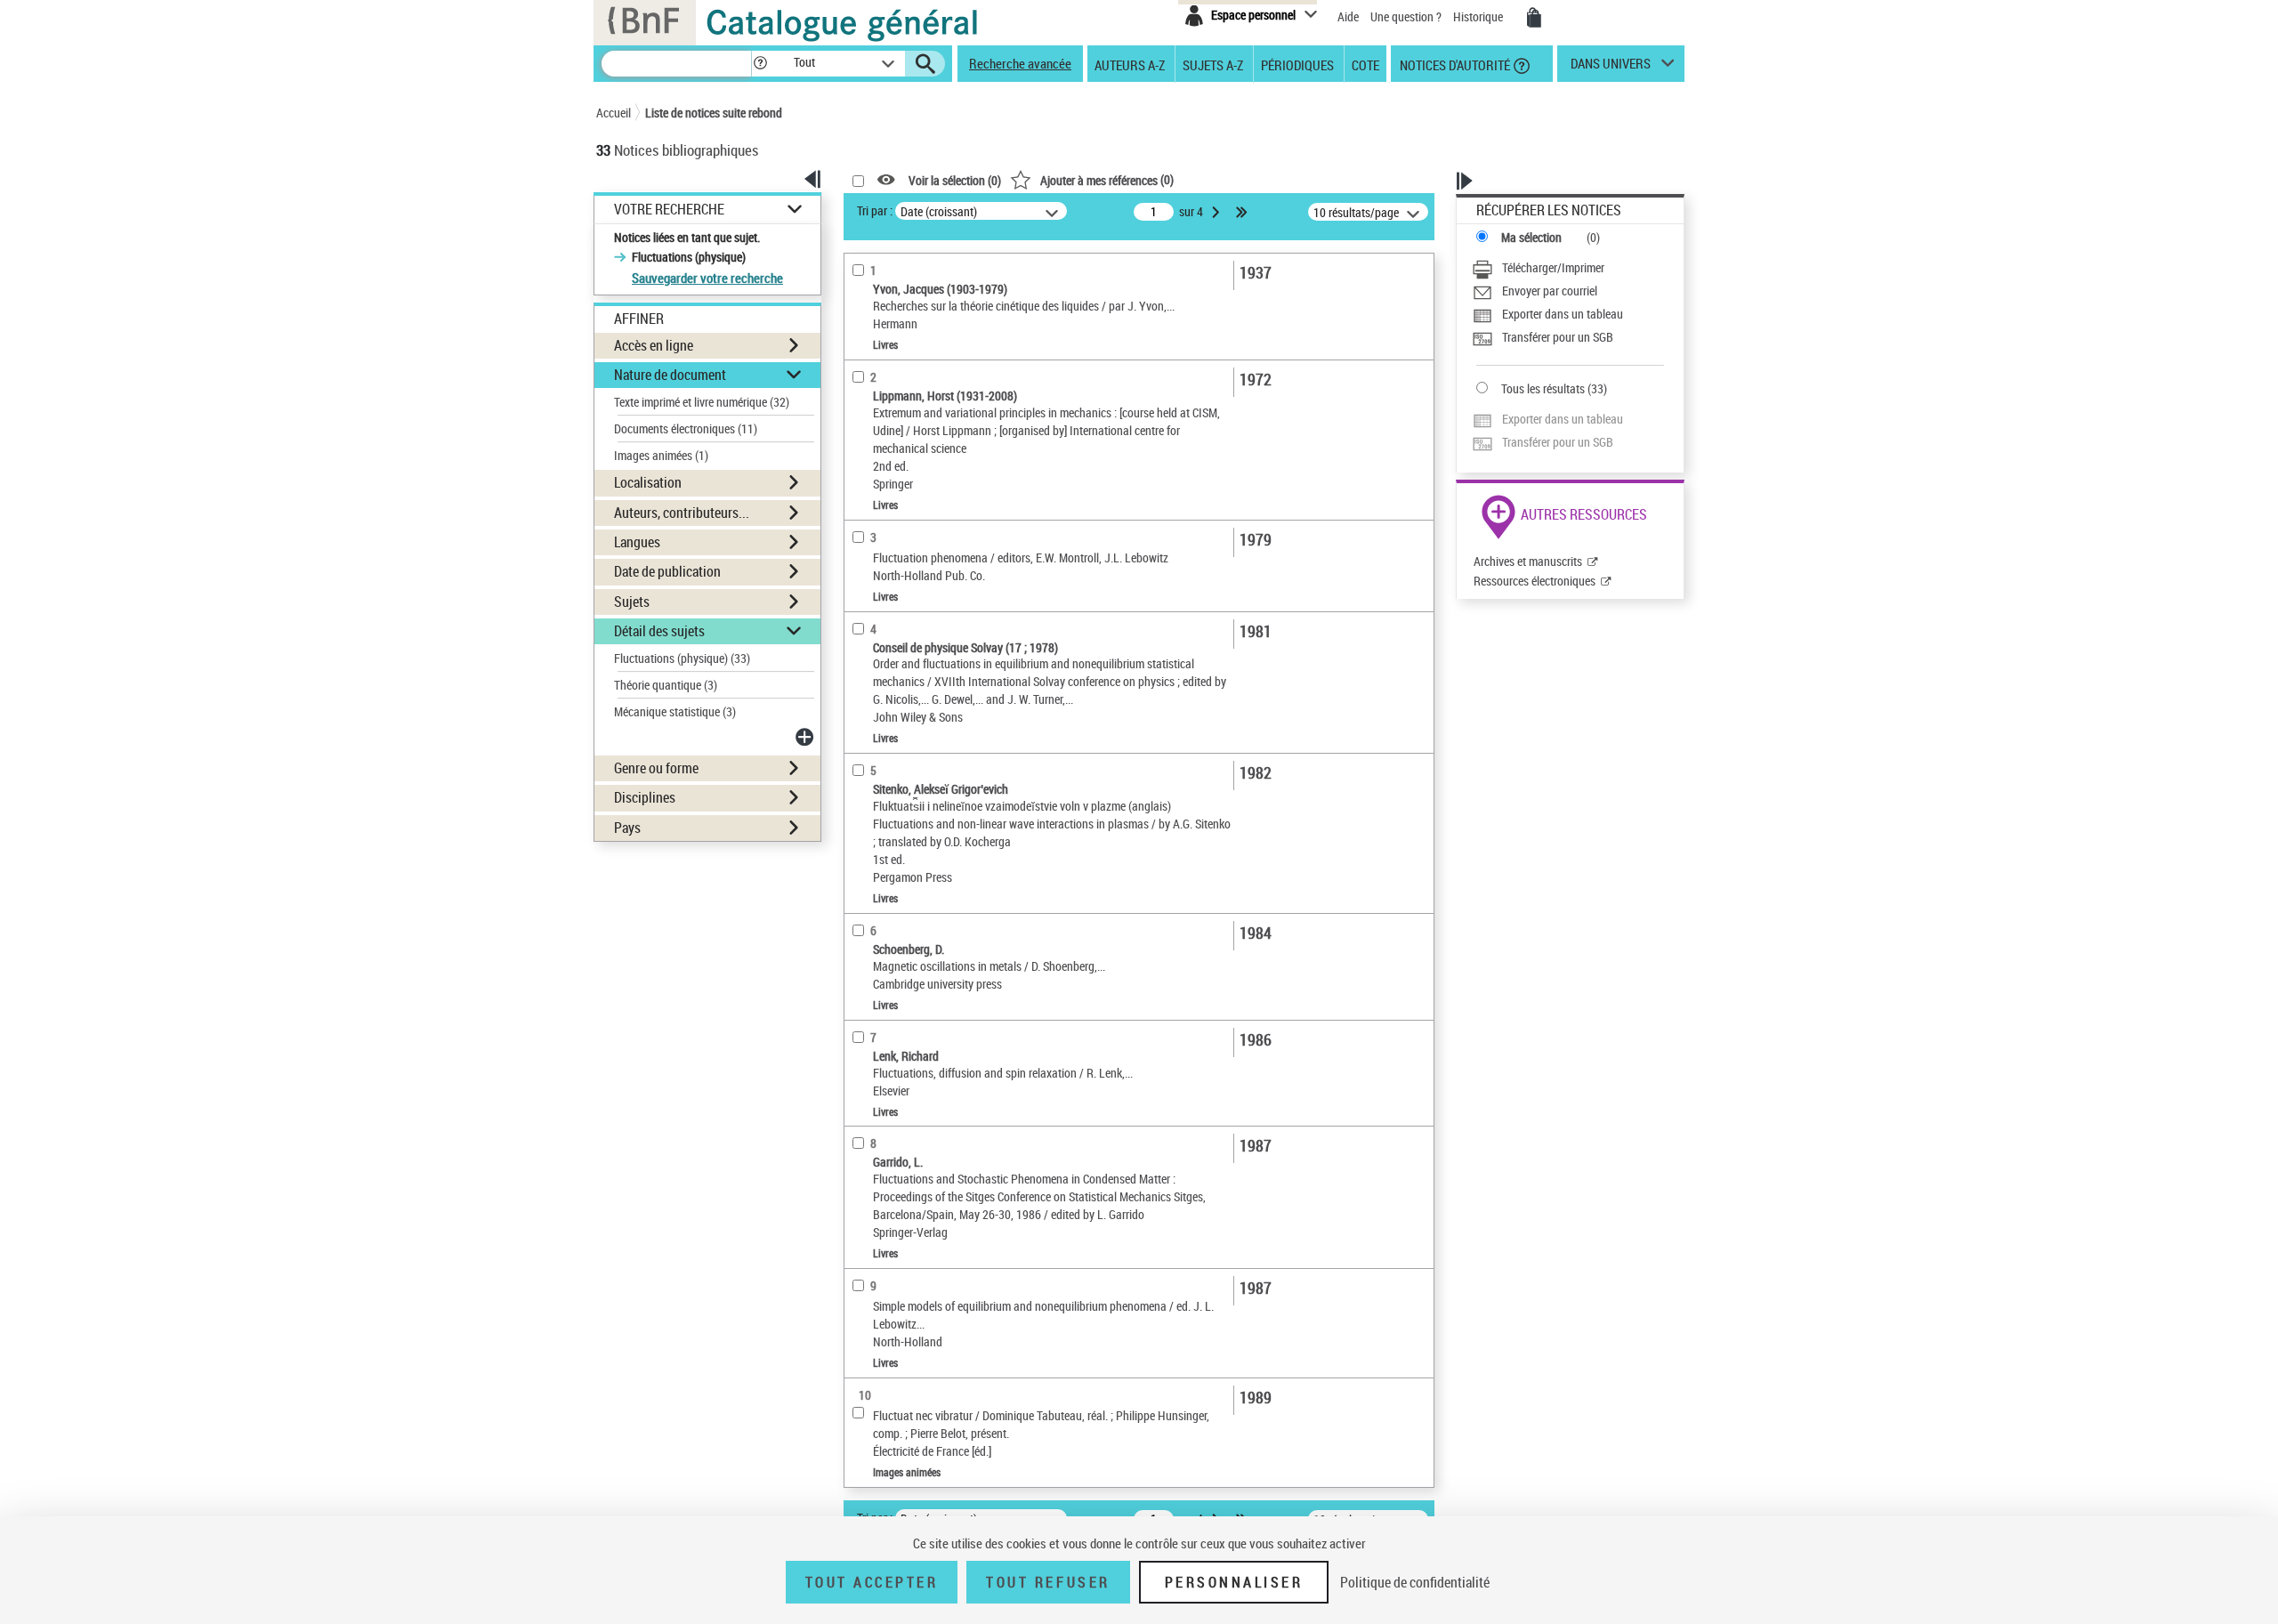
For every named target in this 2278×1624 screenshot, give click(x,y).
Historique (1479, 16)
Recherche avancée (1020, 63)
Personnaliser (1234, 1582)
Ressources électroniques (1535, 581)
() (1107, 179)
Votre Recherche (669, 210)
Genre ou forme (656, 768)
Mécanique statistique (675, 711)
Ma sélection (1531, 237)
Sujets (632, 602)
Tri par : (875, 210)
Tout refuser (1048, 1582)
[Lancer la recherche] (925, 64)
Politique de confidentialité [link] (1415, 1582)
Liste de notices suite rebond (714, 113)
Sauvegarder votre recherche (707, 278)
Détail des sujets (659, 631)
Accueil (614, 113)
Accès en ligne (654, 345)
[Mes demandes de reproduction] (1534, 18)
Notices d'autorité (1454, 64)
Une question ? (1407, 16)
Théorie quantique (666, 685)
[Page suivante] (1217, 212)
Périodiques (1297, 64)
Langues (637, 542)
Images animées (661, 455)
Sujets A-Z (1213, 64)
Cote (1365, 64)
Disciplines (645, 797)
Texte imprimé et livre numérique (702, 402)
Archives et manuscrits (1528, 561)
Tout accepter (872, 1582)
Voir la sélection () (955, 180)
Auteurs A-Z (1130, 64)
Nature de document (670, 375)
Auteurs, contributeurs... (682, 513)
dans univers (1611, 68)
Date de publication (667, 571)
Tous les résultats (1543, 388)
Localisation (648, 482)
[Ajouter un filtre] (806, 737)
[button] (760, 64)
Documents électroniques (686, 428)
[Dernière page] (1243, 212)
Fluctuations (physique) (682, 658)
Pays (627, 828)
